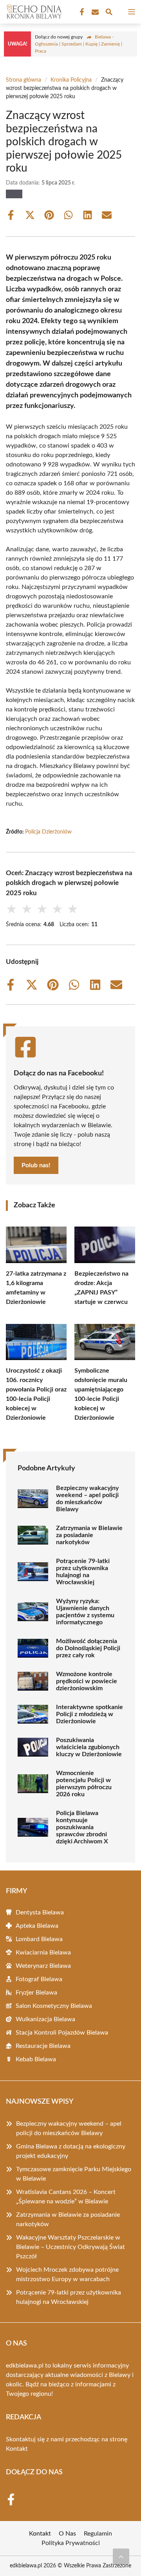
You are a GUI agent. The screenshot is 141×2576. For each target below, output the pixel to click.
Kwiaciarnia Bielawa (43, 1953)
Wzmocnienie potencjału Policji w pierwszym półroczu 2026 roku (84, 1784)
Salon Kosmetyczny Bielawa (54, 2006)
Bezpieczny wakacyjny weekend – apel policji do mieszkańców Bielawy (87, 1499)
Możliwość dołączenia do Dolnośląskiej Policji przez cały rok (88, 1648)
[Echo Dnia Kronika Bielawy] (33, 12)
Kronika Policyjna (71, 80)
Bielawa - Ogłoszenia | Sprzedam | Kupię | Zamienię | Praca (79, 44)
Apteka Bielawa (37, 1926)
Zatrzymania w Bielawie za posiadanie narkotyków (89, 1535)
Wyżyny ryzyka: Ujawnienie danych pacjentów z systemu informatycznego (85, 1612)
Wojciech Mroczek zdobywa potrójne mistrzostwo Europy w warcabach (67, 2274)
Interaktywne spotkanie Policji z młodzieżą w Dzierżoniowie (89, 1714)
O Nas (67, 2534)
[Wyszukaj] (109, 13)
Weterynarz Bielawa (43, 1966)
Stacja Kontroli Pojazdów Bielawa (62, 2033)
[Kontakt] (94, 12)
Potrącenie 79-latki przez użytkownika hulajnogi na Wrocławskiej (83, 1572)
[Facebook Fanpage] (81, 12)
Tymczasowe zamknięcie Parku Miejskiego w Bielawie (74, 2174)
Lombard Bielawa (39, 1939)
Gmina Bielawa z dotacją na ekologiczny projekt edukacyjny (71, 2151)
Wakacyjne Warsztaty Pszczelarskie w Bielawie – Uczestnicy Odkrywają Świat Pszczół (70, 2247)
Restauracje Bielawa (43, 2046)
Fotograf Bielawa (39, 1979)
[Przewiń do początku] (121, 2556)
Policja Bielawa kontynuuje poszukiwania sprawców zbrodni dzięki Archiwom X (82, 1827)
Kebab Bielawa (36, 2059)
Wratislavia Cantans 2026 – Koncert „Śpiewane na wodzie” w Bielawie (66, 2197)
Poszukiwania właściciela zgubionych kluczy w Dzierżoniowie (89, 1747)
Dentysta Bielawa (40, 1912)
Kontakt (17, 2449)
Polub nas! (36, 1165)
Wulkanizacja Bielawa (45, 2019)
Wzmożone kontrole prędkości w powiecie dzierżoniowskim (87, 1681)
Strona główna (23, 80)
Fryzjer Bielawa (36, 1993)
